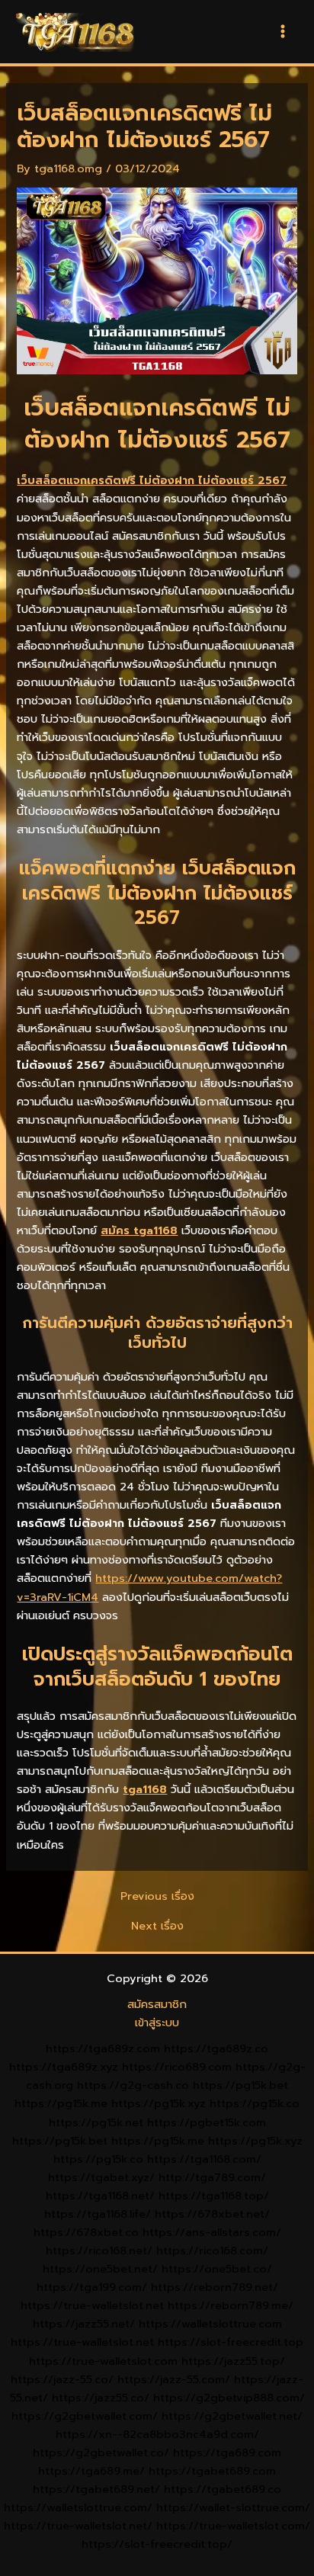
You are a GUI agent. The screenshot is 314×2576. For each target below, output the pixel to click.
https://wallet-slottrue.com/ (233, 2507)
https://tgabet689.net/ (96, 2489)
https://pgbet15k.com (207, 2122)
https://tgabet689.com (212, 2471)
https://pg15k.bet (240, 2085)
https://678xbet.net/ (212, 2214)
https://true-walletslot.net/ (78, 2526)
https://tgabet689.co (223, 2489)
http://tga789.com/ (212, 2177)
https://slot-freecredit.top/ (157, 2544)
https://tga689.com (227, 2452)
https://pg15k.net (96, 2122)
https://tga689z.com (103, 2048)
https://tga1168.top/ (214, 2196)
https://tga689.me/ (91, 2471)
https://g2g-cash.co (133, 2085)
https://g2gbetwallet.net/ (232, 2416)
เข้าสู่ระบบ (157, 2023)
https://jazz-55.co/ (62, 2379)
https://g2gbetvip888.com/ (229, 2398)
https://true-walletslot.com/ (233, 2526)
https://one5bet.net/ (100, 2269)
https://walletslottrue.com (210, 2324)
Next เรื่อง (157, 1926)
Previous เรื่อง (157, 1896)
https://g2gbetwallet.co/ (101, 2452)
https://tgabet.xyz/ (101, 2177)
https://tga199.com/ (92, 2287)
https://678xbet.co (86, 2232)
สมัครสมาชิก (157, 2004)
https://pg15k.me (61, 2103)
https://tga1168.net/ (100, 2196)
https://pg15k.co (255, 2103)
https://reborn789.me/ (231, 2305)
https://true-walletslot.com (103, 2361)
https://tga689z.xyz (64, 2067)
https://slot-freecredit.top (231, 2342)
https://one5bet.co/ (217, 2269)
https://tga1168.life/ (98, 2214)
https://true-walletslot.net (92, 2305)
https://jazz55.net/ (84, 2324)
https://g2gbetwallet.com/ (85, 2416)
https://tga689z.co (216, 2048)
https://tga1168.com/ (204, 2159)
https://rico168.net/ (99, 2250)
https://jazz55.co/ (101, 2398)
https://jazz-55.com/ (174, 2379)
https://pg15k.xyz (159, 2103)
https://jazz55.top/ (233, 2361)
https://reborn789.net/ (215, 2287)
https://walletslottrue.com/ (78, 2507)
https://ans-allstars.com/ (212, 2232)
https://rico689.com (177, 2067)
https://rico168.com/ (212, 2250)
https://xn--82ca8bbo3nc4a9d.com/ (157, 2434)
